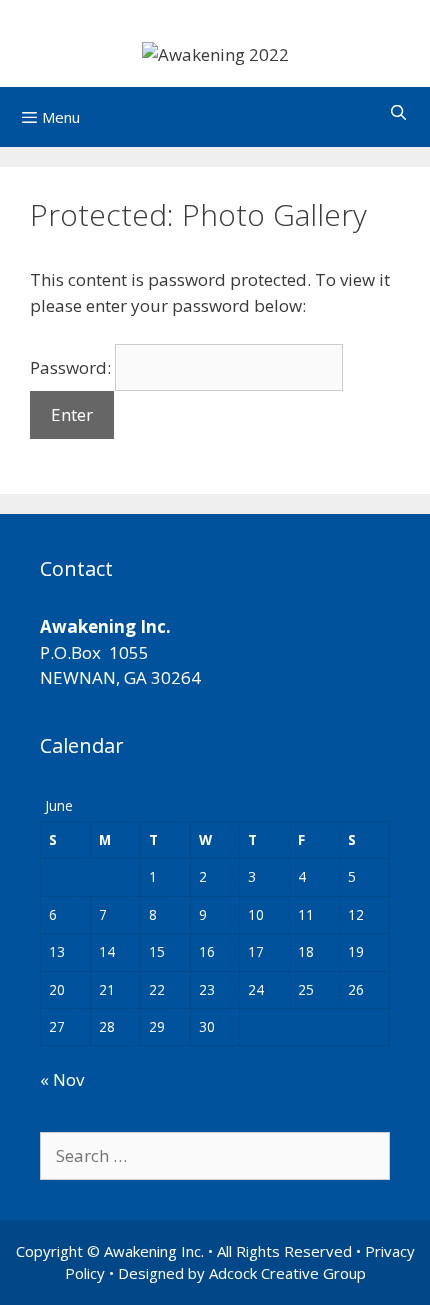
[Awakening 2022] (215, 52)
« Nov (62, 1079)
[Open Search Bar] (398, 112)
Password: (72, 367)
